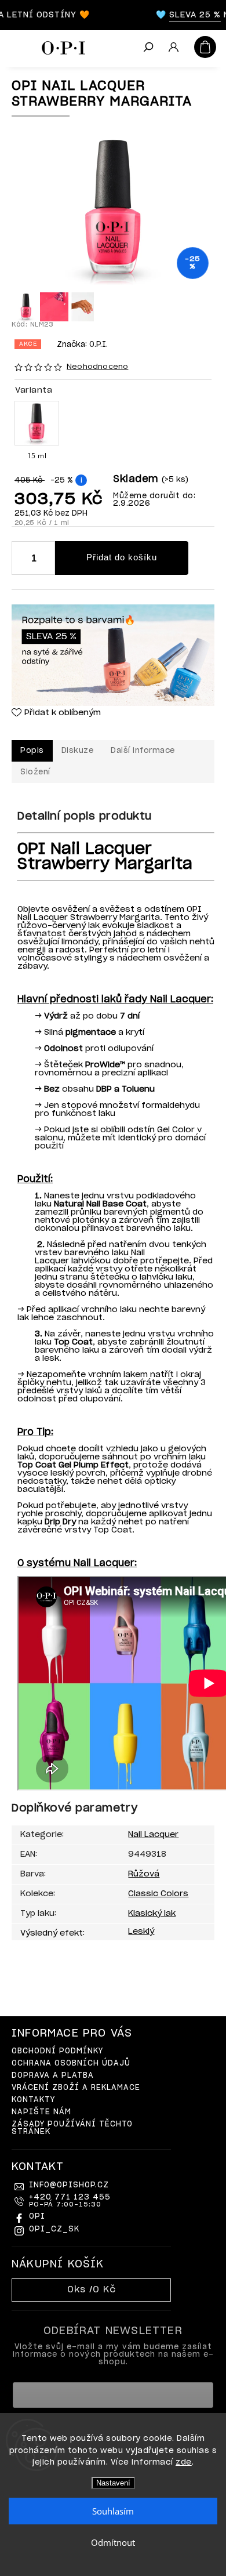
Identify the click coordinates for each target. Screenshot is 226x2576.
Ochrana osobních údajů (71, 2064)
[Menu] (17, 46)
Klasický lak (152, 1914)
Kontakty (33, 2100)
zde (184, 2463)
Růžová (144, 1874)
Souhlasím (113, 2511)
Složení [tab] (35, 772)
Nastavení (113, 2483)
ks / (92, 2290)
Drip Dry (60, 1522)
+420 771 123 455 (70, 2201)
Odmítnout (113, 2542)
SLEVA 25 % (187, 15)
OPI (37, 2217)
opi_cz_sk (54, 2229)
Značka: (82, 345)
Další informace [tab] (143, 751)
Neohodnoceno (97, 367)
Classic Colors (158, 1894)
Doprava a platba (53, 2076)
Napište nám (41, 2112)
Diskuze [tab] (78, 751)
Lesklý (141, 1932)
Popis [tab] (32, 751)
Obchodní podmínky (57, 2051)
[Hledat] (148, 48)
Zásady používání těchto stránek (72, 2128)
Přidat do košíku (122, 557)
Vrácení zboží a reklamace (76, 2088)
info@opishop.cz (69, 2185)
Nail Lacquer (153, 1835)
